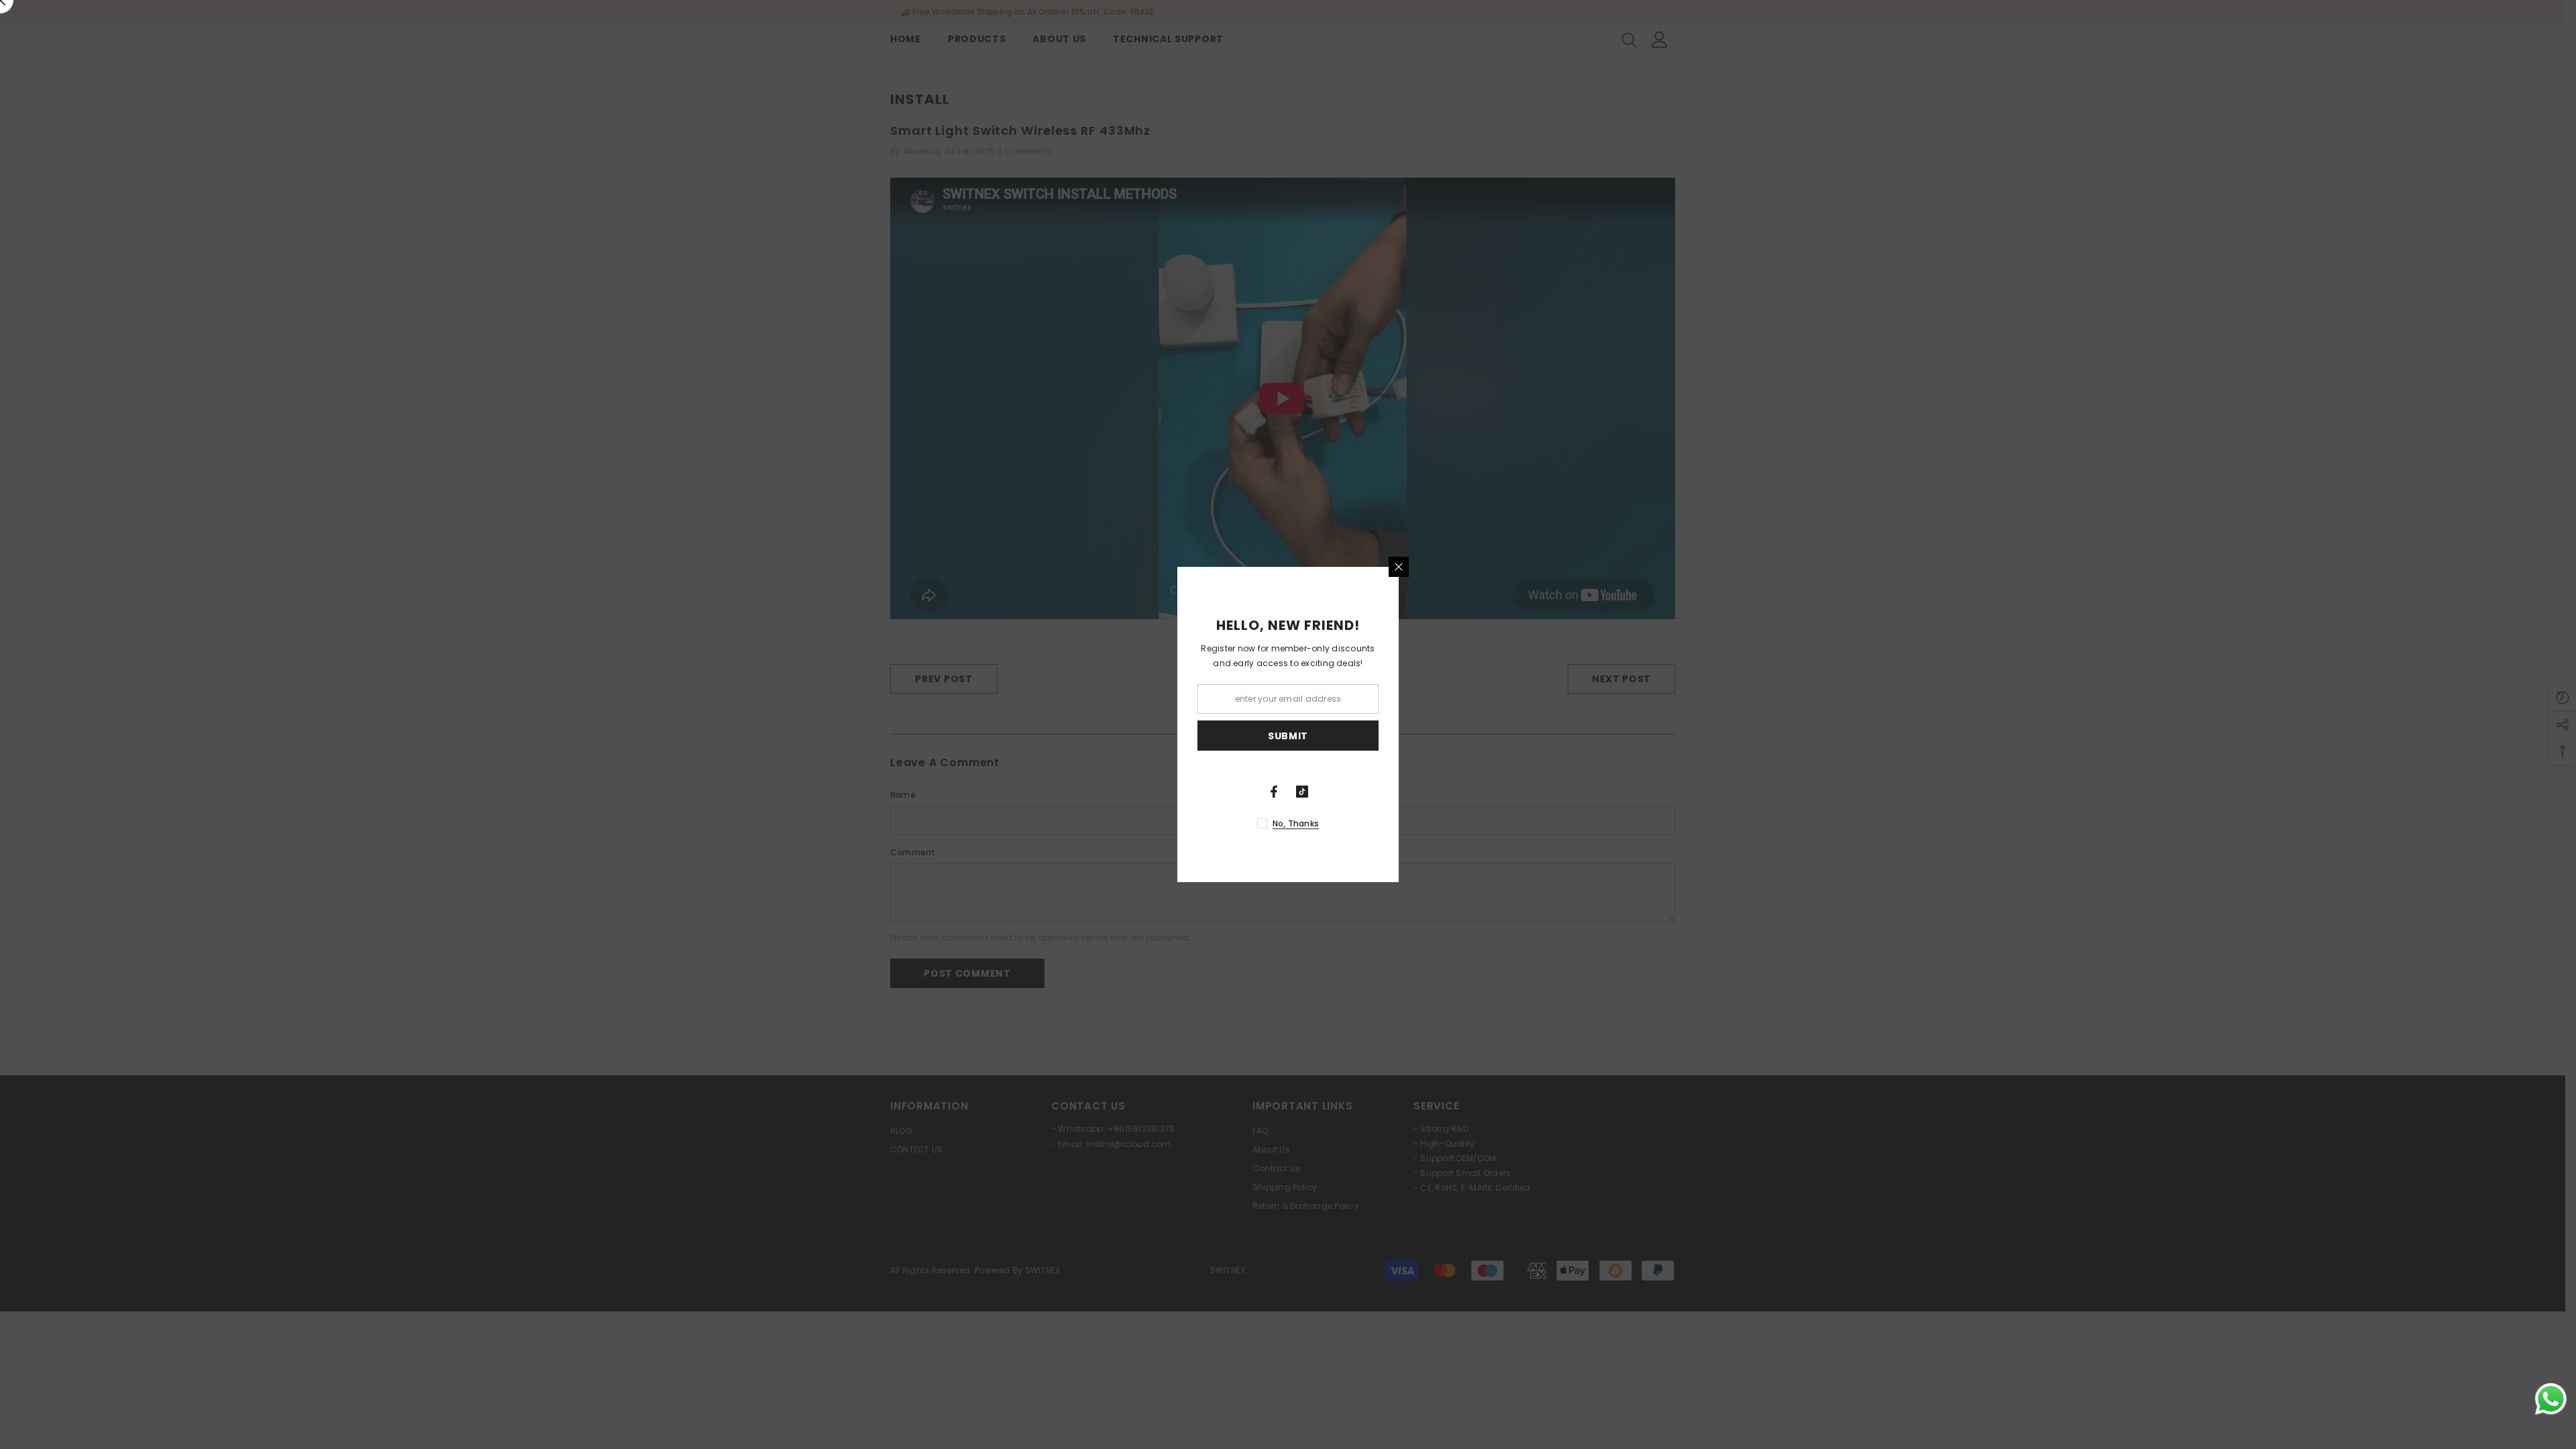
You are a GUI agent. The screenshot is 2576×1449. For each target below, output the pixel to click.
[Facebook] (1274, 792)
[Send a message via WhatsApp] (2551, 1399)
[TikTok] (1302, 792)
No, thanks (1296, 823)
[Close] (1399, 567)
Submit (1288, 736)
